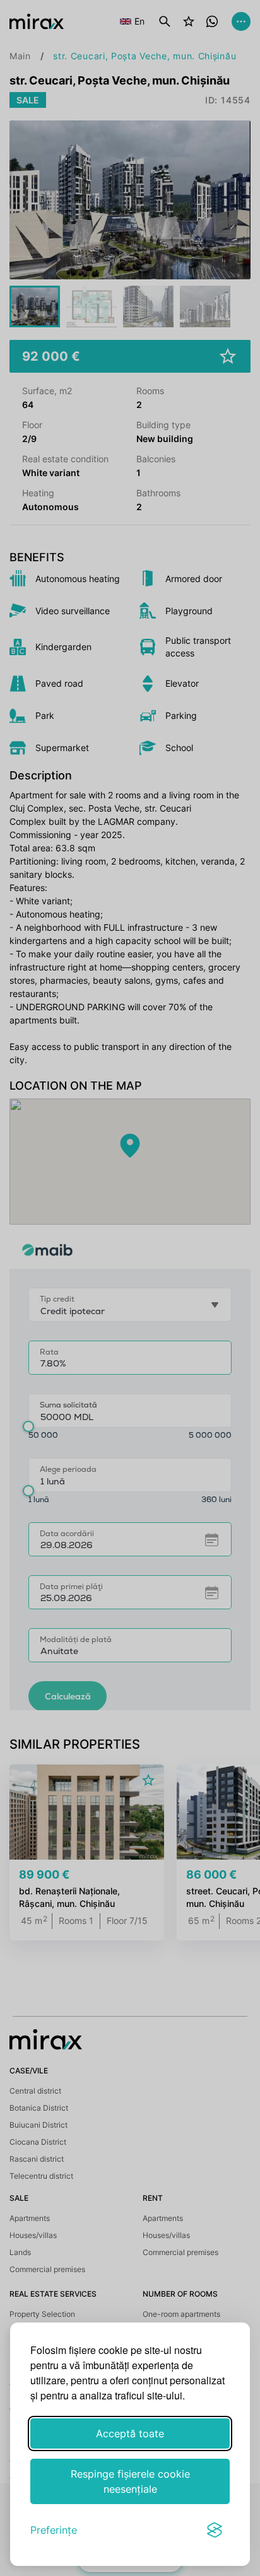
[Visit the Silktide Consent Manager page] (215, 2530)
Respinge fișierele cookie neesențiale (130, 2481)
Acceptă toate (130, 2433)
